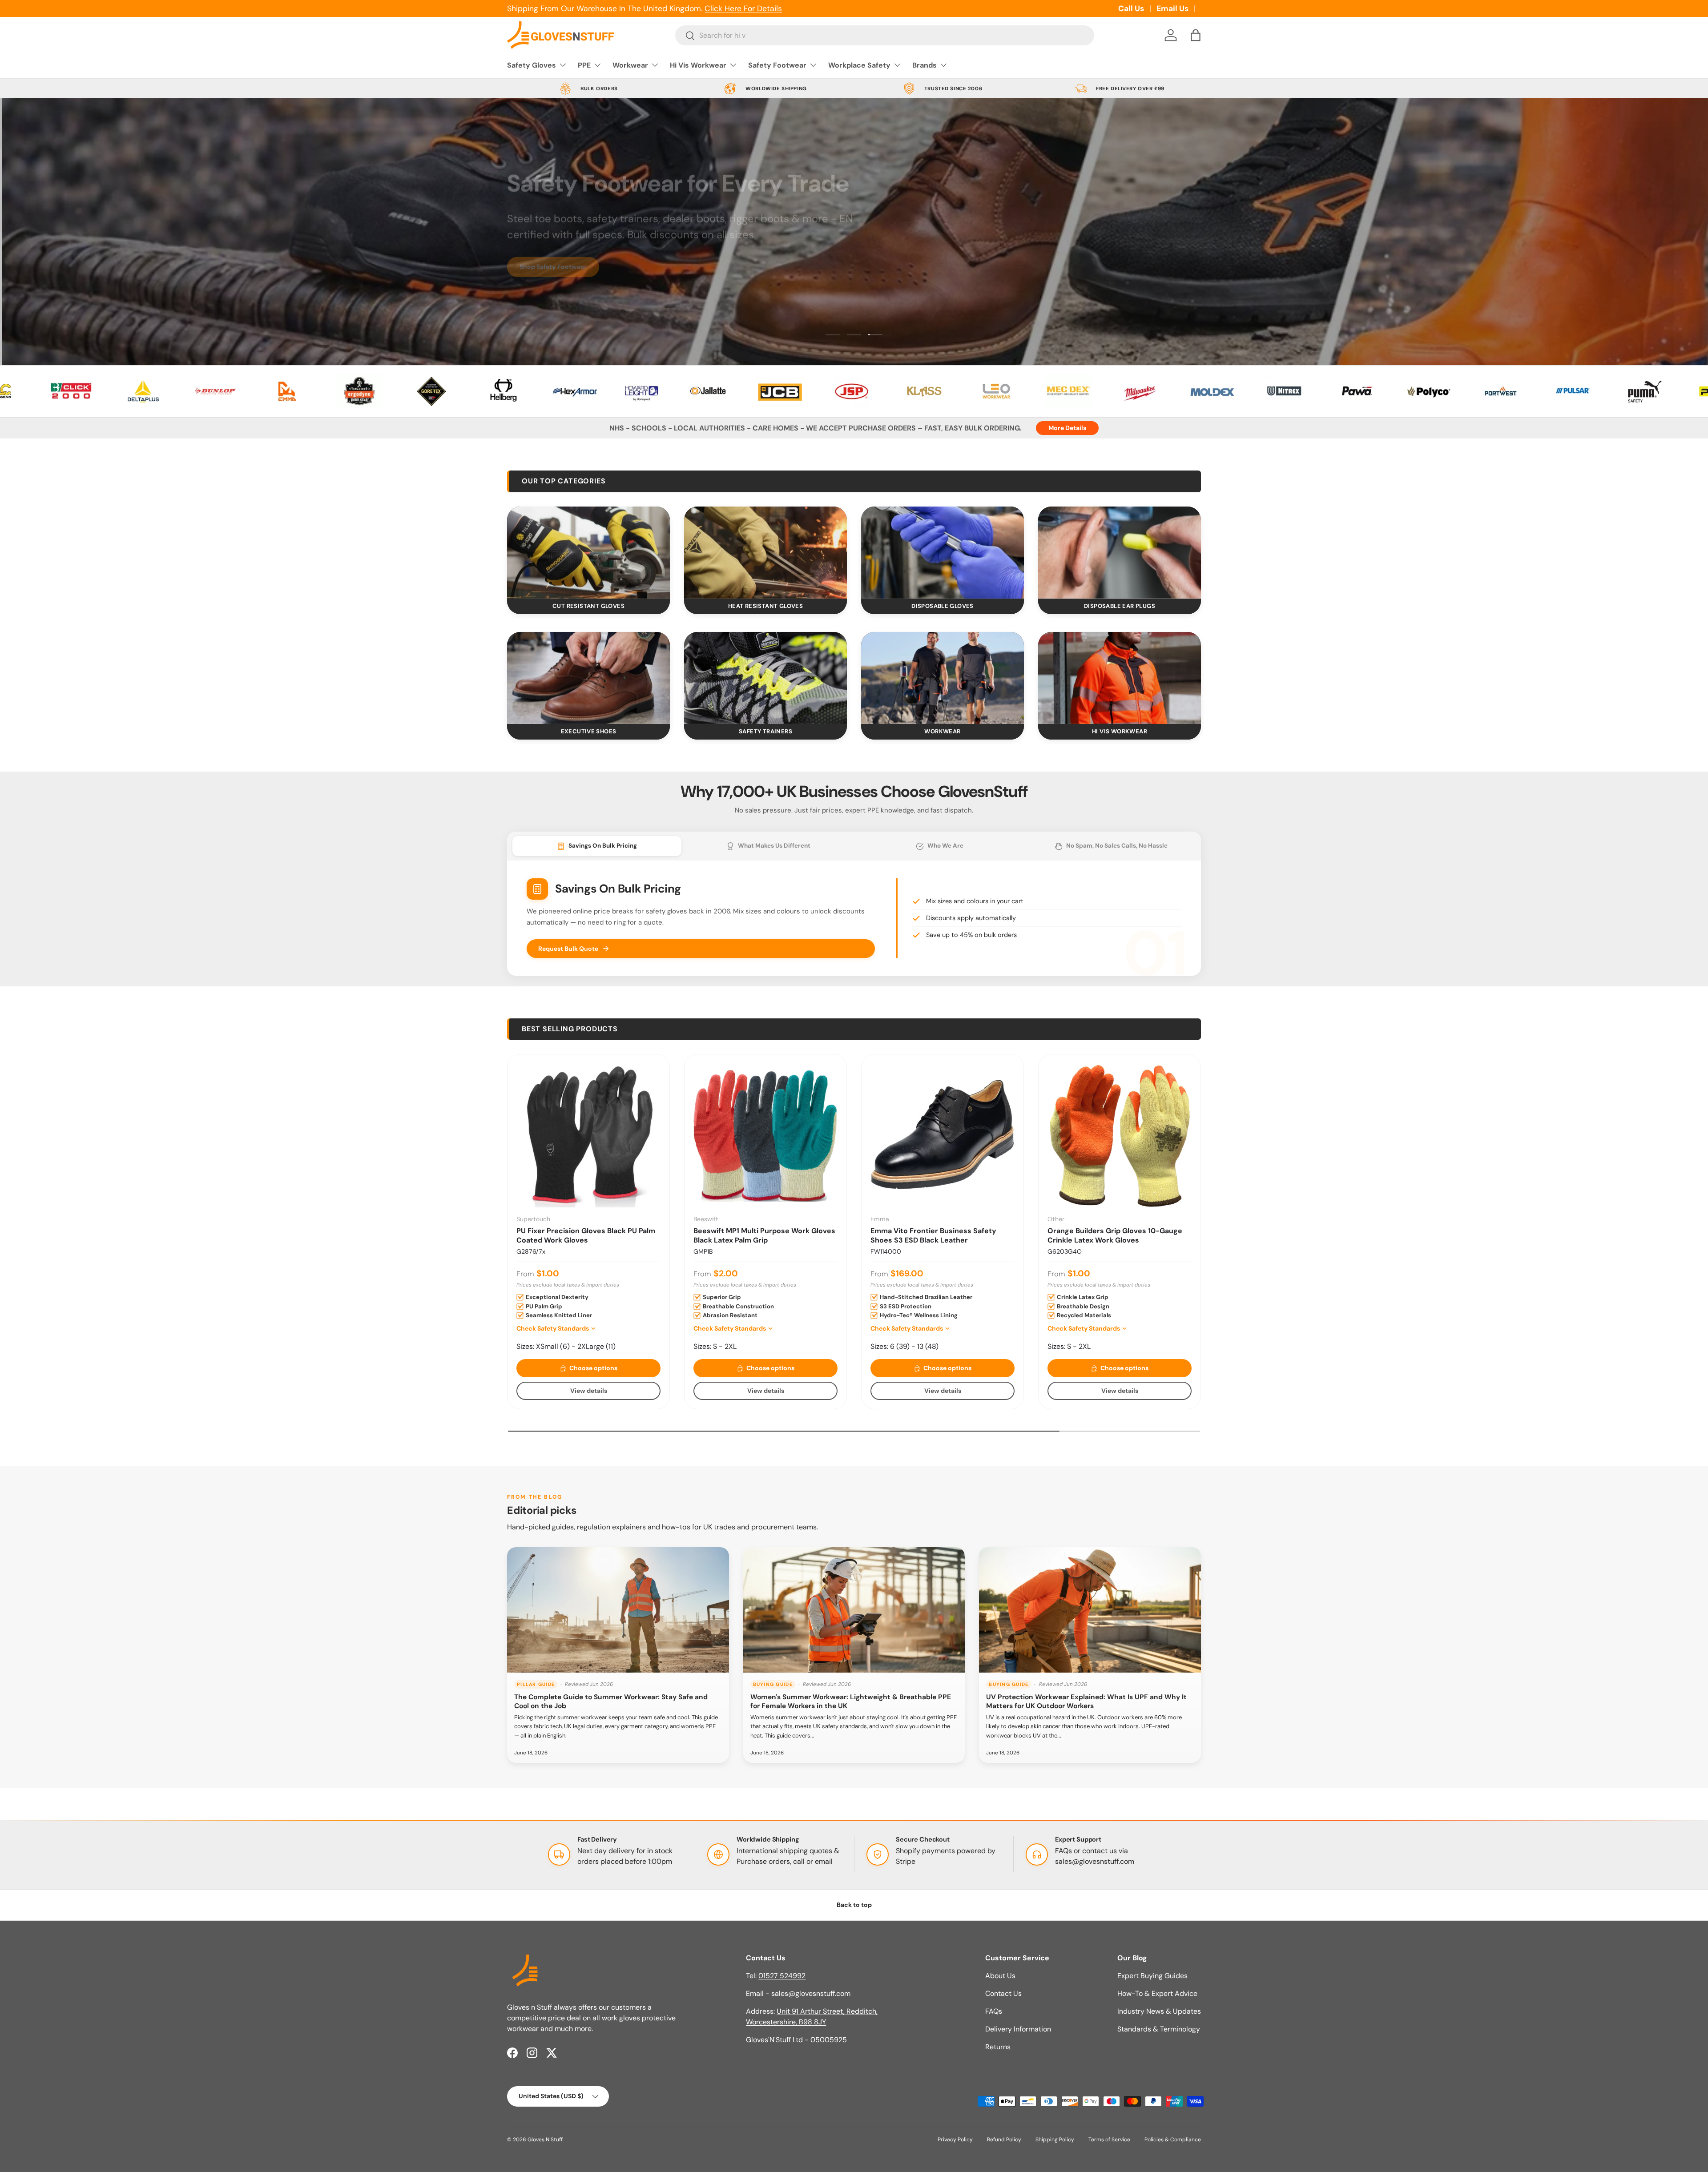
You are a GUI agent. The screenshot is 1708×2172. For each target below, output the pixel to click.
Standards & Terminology (1159, 2029)
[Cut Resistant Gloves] (588, 553)
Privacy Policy (955, 2140)
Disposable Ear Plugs (1120, 606)
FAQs (994, 2011)
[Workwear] (943, 678)
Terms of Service (1109, 2140)
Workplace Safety (859, 65)
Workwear (630, 65)
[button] (1196, 35)
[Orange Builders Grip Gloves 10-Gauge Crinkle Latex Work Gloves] (1120, 1135)
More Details (1067, 428)
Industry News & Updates (1159, 2011)
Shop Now (535, 280)
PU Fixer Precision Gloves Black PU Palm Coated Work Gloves (586, 1236)
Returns (998, 2047)
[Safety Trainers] (765, 678)
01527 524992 (782, 1976)
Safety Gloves (532, 65)
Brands (924, 65)
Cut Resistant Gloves (588, 606)
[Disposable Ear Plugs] (1120, 553)
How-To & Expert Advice (1157, 1993)
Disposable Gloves (943, 606)
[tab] (597, 846)
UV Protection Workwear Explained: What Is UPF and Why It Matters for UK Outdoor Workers (1086, 1701)
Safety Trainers (765, 731)
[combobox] (885, 35)
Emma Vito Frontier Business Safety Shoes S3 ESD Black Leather (933, 1236)
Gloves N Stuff (545, 2140)
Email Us (1172, 8)
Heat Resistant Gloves (765, 606)
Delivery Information (1018, 2029)
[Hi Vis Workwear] (1120, 678)
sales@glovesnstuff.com (1095, 1861)
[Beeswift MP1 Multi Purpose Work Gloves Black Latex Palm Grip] (765, 1135)
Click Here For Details (743, 8)
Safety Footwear (777, 65)
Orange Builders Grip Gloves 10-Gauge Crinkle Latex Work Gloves (1115, 1236)
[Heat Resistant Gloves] (765, 553)
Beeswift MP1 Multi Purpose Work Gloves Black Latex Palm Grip (764, 1236)
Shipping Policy (1055, 2140)
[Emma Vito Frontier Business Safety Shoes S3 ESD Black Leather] (943, 1135)
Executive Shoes (589, 731)
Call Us (1131, 8)
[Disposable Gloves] (943, 553)
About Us (1000, 1976)
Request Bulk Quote (568, 949)
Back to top (854, 1905)
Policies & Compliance (1173, 2140)
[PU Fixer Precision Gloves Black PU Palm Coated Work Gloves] (588, 1135)
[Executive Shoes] (588, 678)
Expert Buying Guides (1152, 1976)
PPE (584, 65)
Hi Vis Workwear (698, 65)
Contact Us (1003, 1993)
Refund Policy (1004, 2140)
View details (589, 1391)
